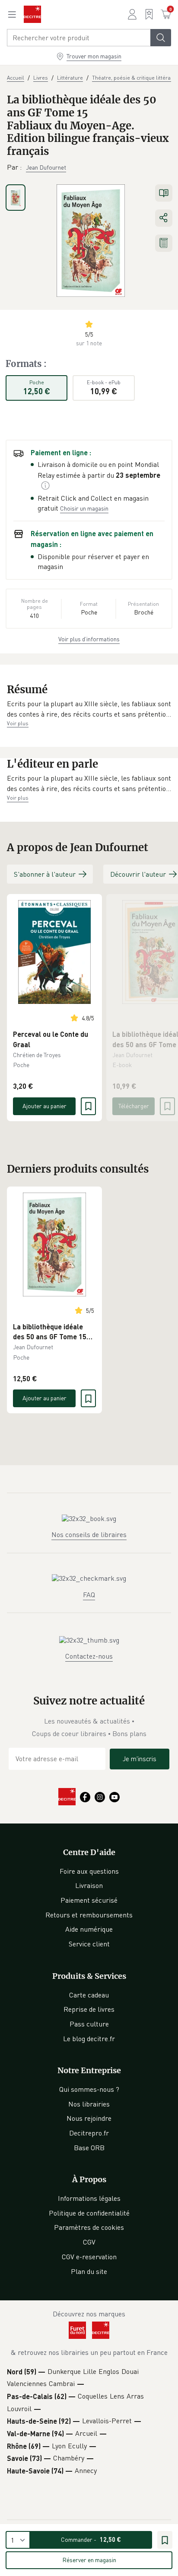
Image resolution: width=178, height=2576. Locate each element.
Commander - (91, 2539)
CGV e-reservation (89, 2257)
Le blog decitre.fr (89, 2039)
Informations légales (89, 2198)
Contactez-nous (89, 1656)
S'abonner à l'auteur (45, 874)
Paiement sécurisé (89, 1900)
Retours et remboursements (89, 1915)
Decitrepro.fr (89, 2133)
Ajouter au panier (44, 1106)
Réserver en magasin (89, 2560)
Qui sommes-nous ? (89, 2089)
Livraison (89, 1885)
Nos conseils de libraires (89, 1534)
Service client (89, 1944)
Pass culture (89, 2024)
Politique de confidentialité (89, 2213)
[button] (89, 709)
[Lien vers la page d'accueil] (32, 14)
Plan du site (89, 2271)
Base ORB (89, 2148)
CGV (89, 2242)
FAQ (89, 1595)
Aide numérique (89, 1929)
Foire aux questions (89, 1871)
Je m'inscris (140, 1759)
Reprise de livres (89, 2009)
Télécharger (134, 1106)
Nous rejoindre (89, 2118)
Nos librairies (89, 2104)
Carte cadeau (89, 1995)
